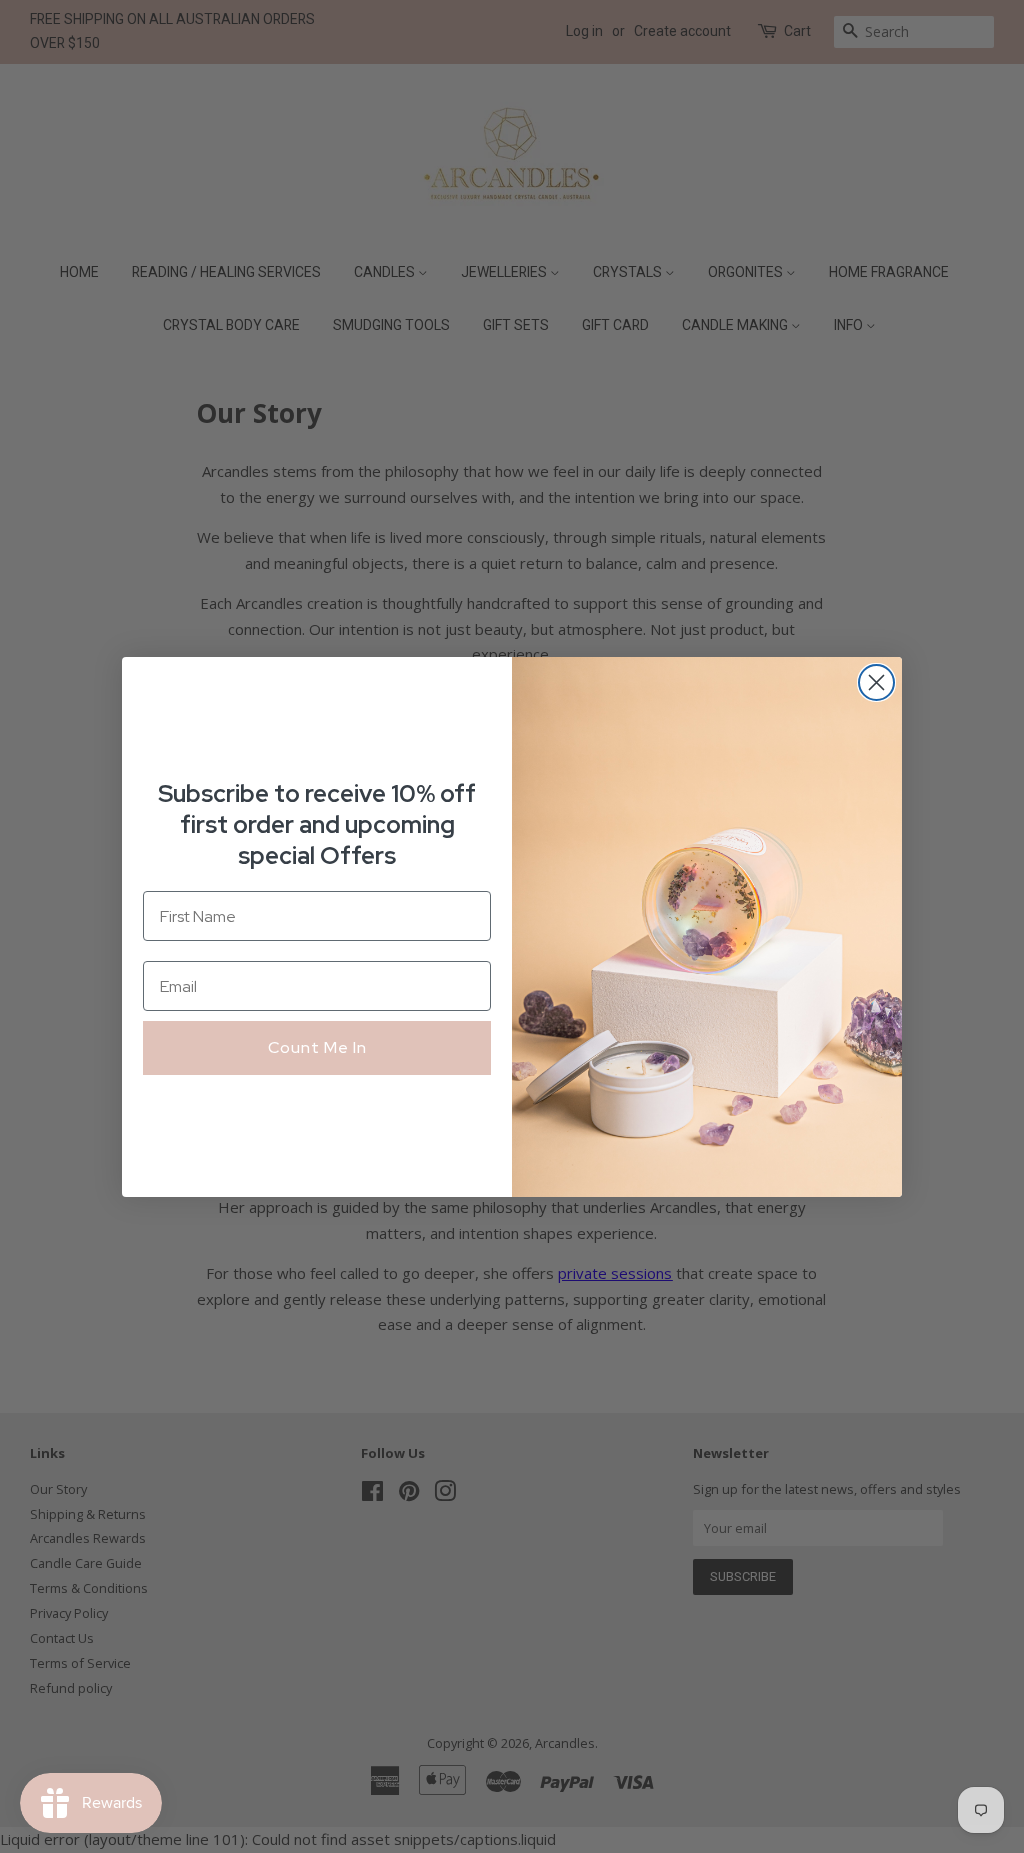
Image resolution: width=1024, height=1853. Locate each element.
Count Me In (317, 1047)
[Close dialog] (876, 682)
